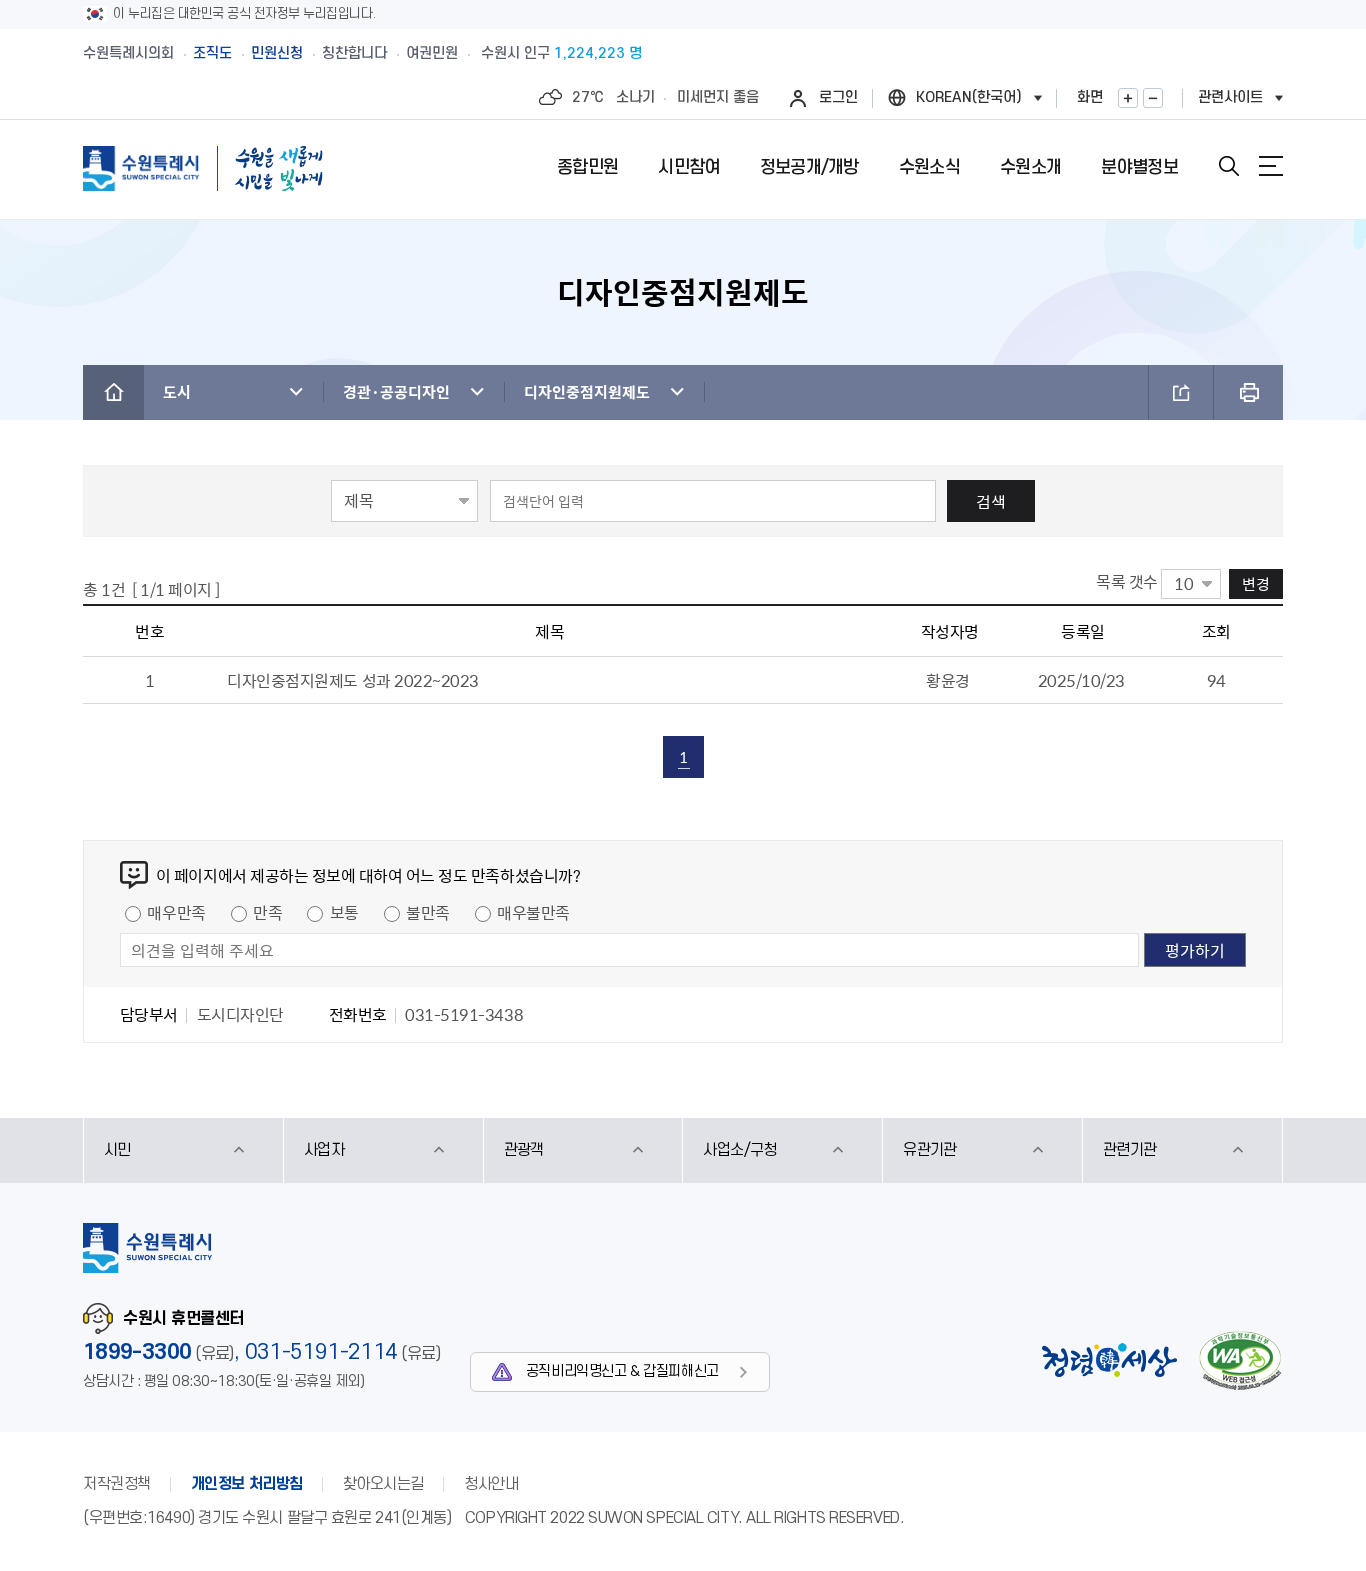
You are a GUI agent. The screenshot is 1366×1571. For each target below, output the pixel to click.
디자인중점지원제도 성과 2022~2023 (352, 680)
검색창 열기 (1229, 166)
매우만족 (176, 912)
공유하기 (1181, 392)
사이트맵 (1271, 166)
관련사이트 (1230, 97)
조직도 (212, 53)
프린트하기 (1248, 392)
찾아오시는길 (383, 1484)
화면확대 (1128, 98)
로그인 (838, 97)
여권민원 (432, 53)
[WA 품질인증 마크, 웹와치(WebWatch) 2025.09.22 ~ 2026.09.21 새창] (1240, 1360)
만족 (267, 912)
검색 (991, 501)
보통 (344, 912)
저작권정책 (117, 1484)
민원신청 (277, 53)
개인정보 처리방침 (247, 1484)
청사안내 (491, 1484)
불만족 (428, 912)
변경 (1256, 583)
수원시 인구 (561, 53)
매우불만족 (533, 912)
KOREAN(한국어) (969, 97)
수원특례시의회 (128, 53)
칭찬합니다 (354, 53)
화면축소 (1153, 98)
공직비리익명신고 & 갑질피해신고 (622, 1371)
